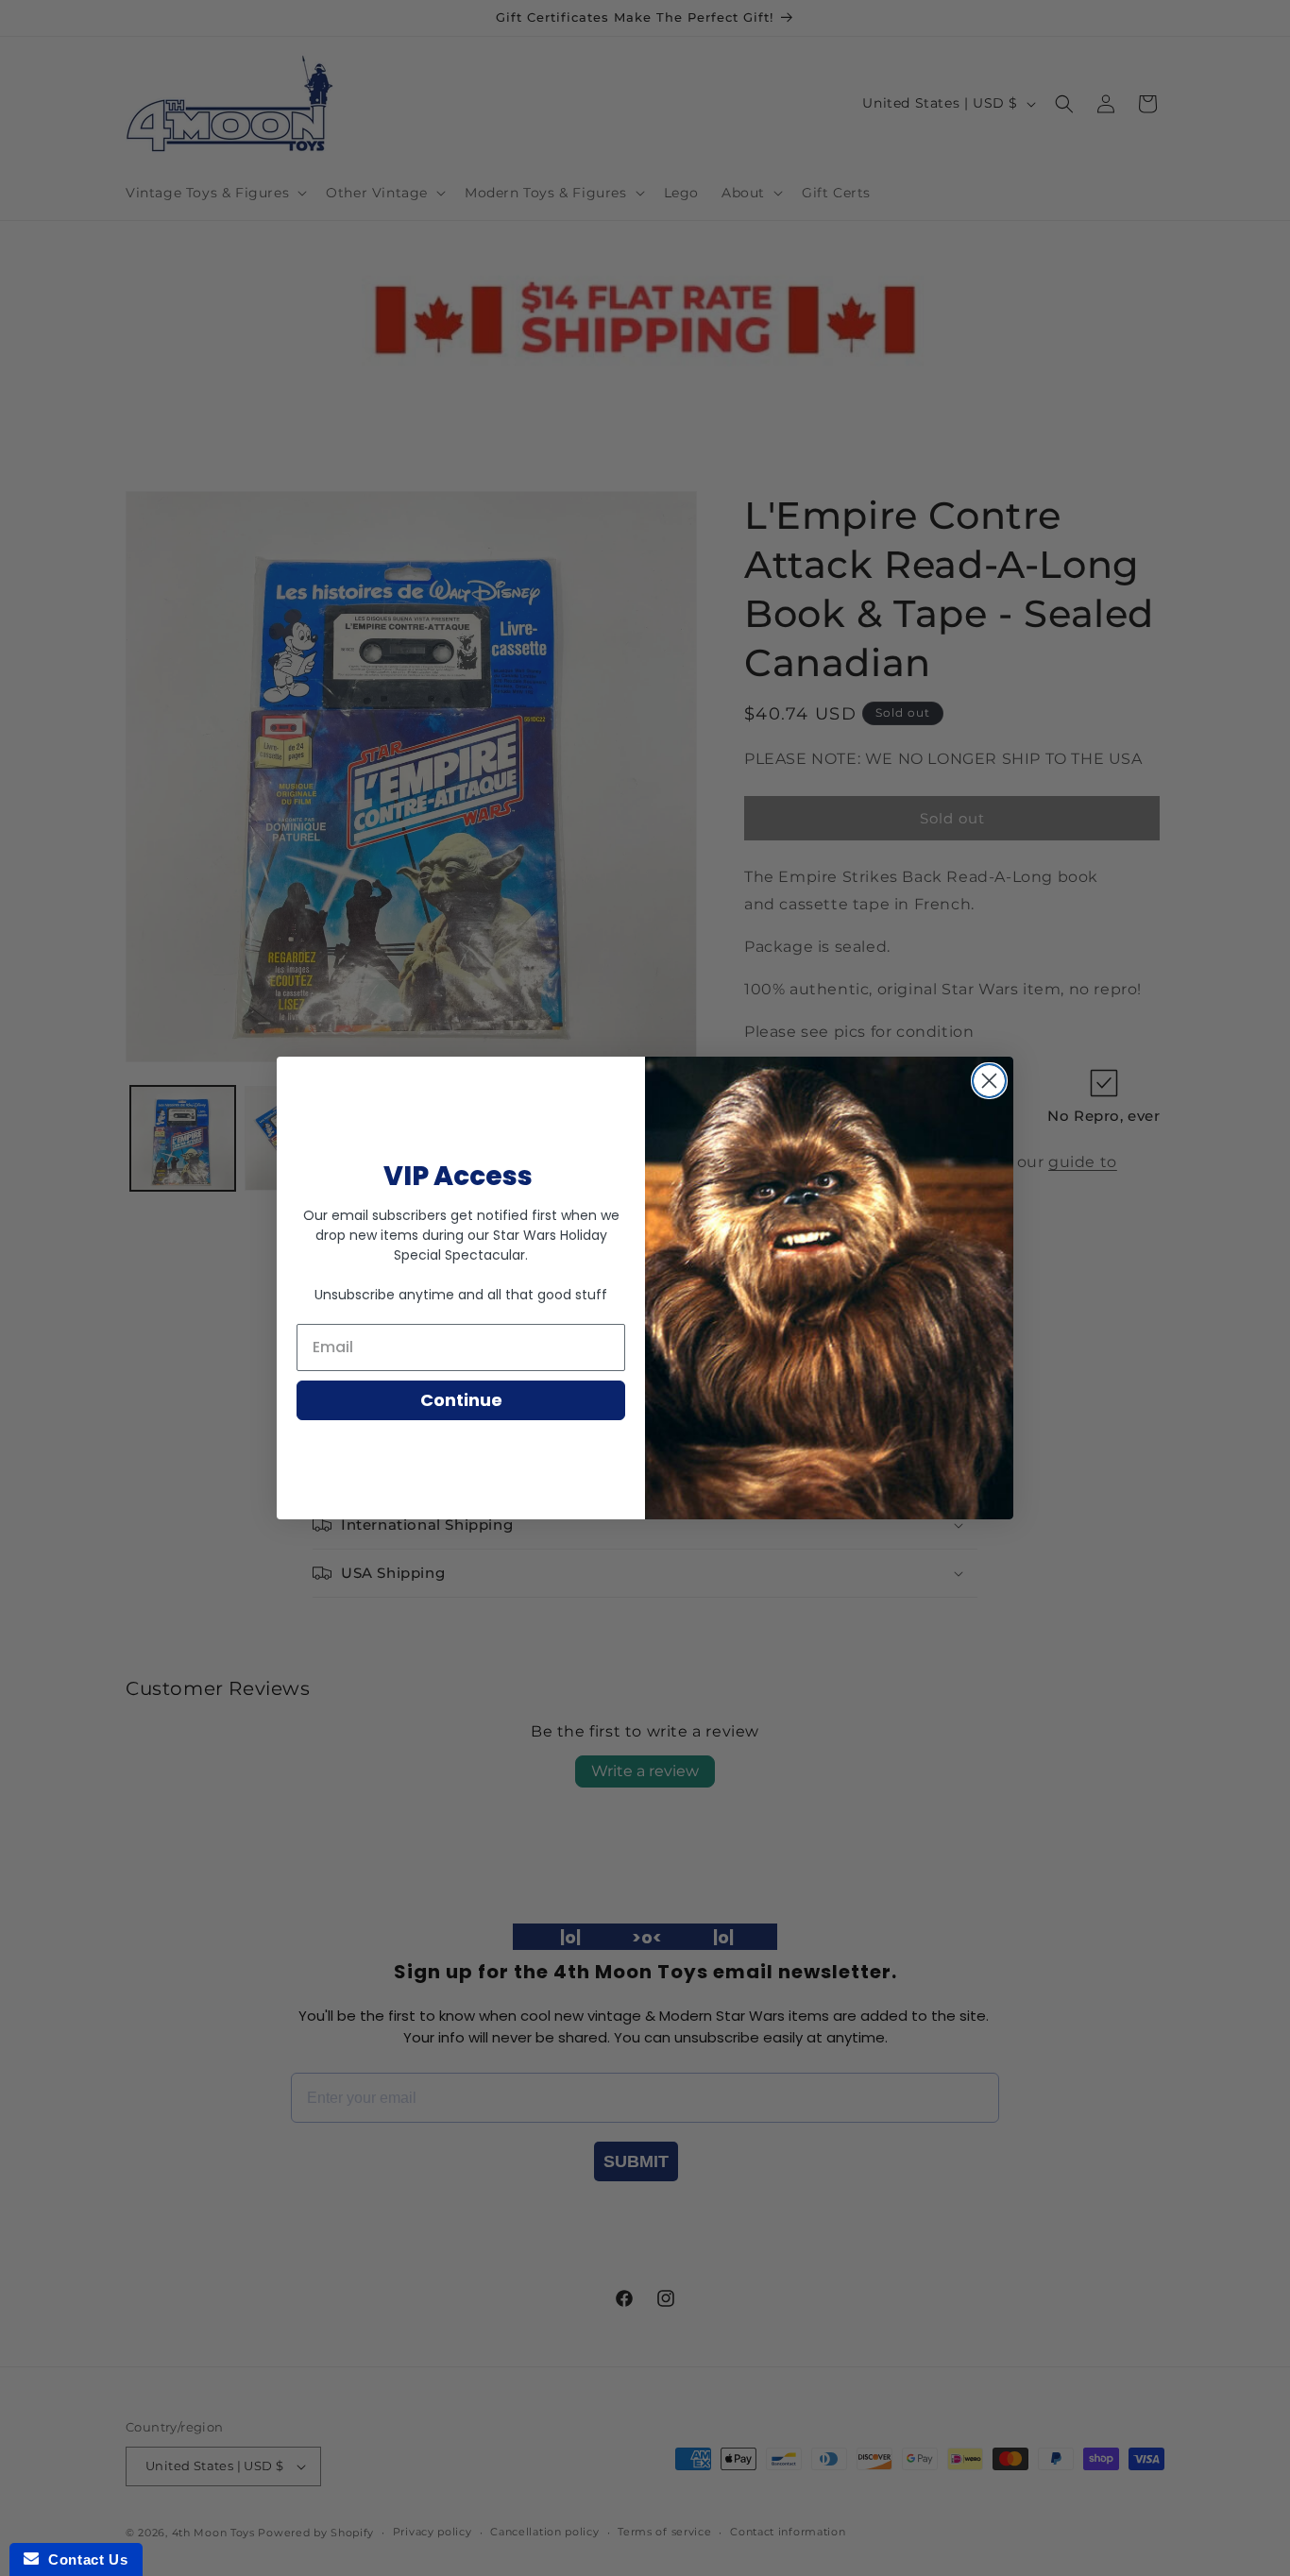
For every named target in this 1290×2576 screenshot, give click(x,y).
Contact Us (83, 2559)
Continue (461, 1400)
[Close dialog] (989, 1081)
